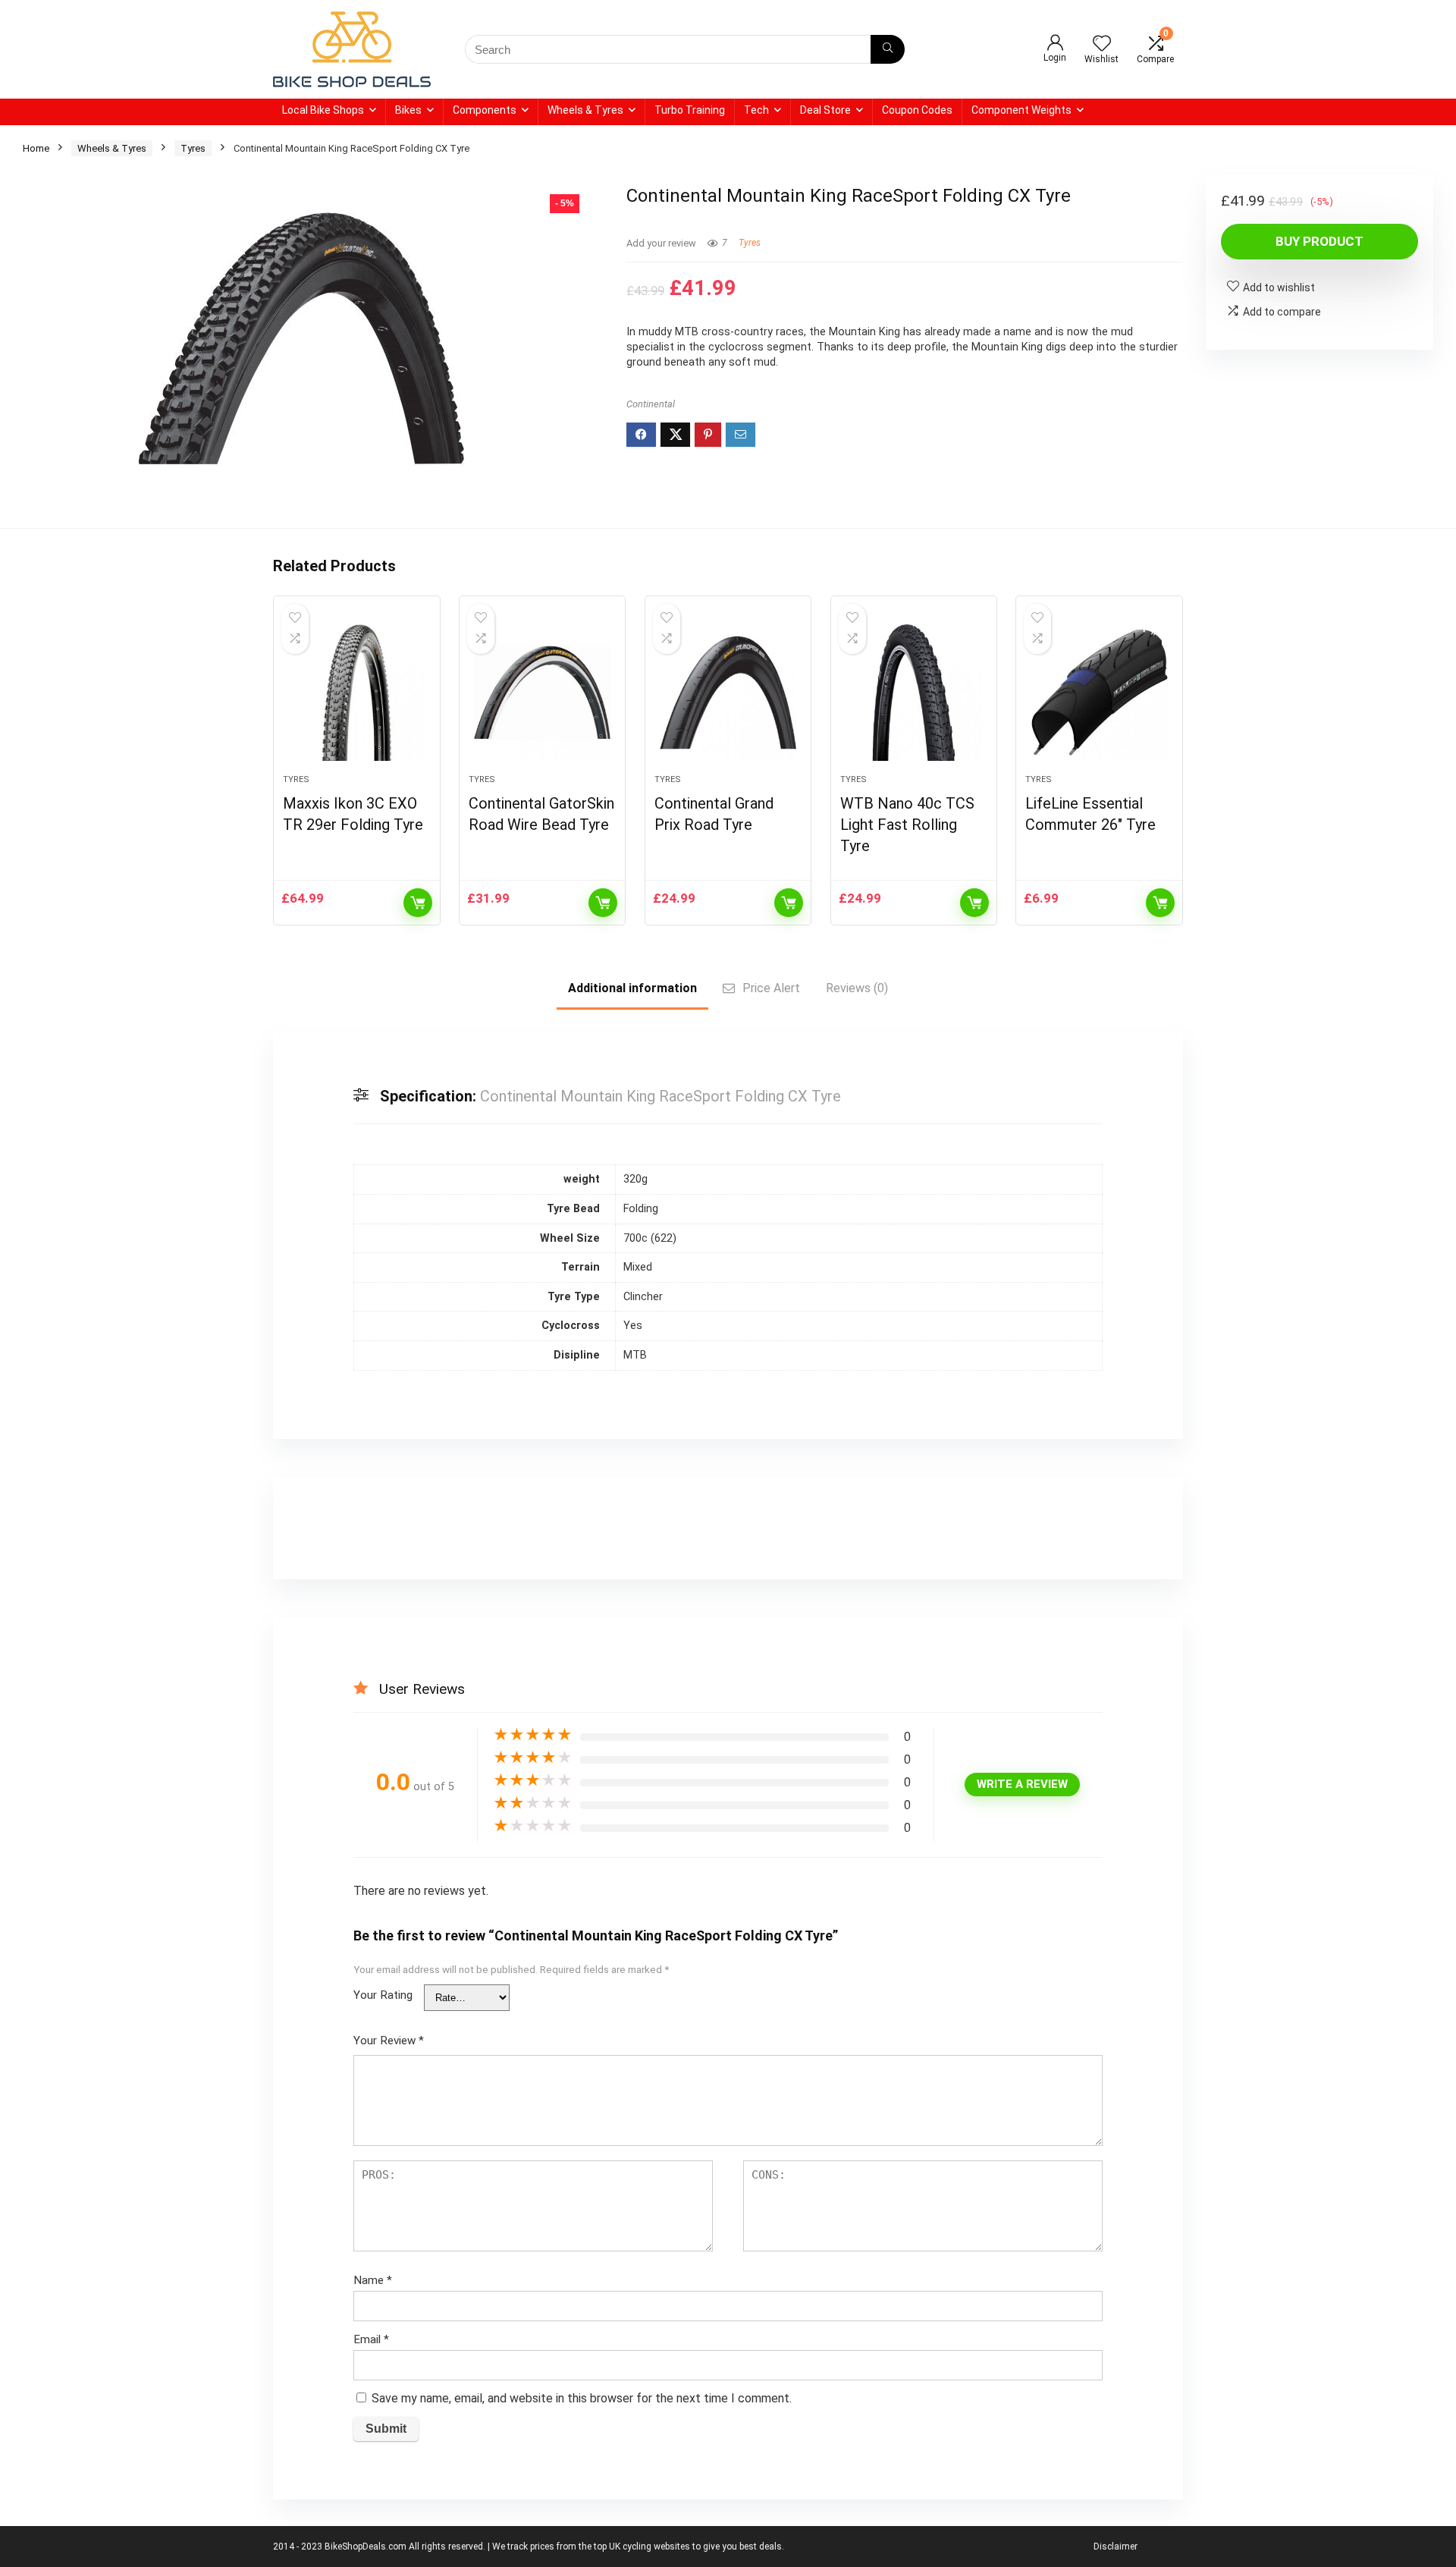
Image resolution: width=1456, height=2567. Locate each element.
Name (373, 2280)
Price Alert (771, 988)
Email (371, 2339)
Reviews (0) (857, 988)
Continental (651, 404)
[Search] (888, 49)
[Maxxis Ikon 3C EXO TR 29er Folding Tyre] (356, 693)
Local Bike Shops (323, 110)
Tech (756, 110)
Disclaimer (1116, 2547)
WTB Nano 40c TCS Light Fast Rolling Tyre (907, 825)
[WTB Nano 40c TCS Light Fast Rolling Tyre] (914, 693)
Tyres (193, 148)
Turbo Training (690, 110)
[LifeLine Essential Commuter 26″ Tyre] (1099, 693)
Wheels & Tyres (585, 110)
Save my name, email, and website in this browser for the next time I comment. (582, 2398)
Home (36, 148)
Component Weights (1021, 110)
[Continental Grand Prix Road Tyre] (728, 693)
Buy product (1319, 241)
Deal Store (825, 110)
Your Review (389, 2041)
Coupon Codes (917, 110)
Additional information (632, 988)
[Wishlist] (1102, 45)
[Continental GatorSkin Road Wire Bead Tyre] (542, 693)
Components (485, 110)
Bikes (408, 110)
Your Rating (383, 1995)
